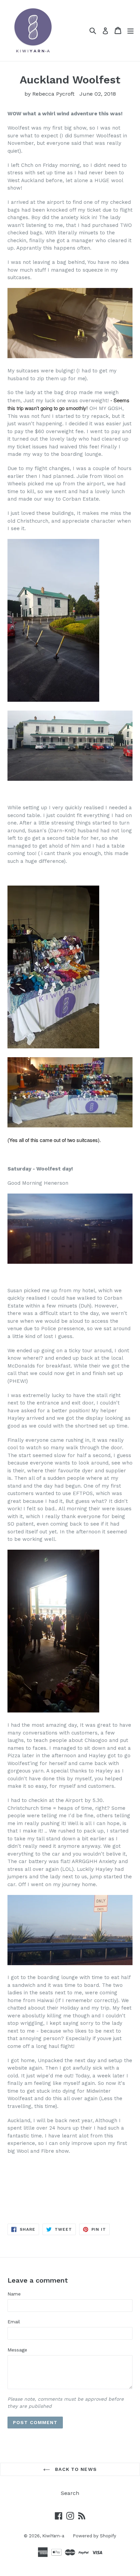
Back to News (75, 2469)
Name (14, 2294)
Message (17, 2350)
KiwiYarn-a (53, 2536)
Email (14, 2322)
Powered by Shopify (94, 2536)
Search (70, 2493)
